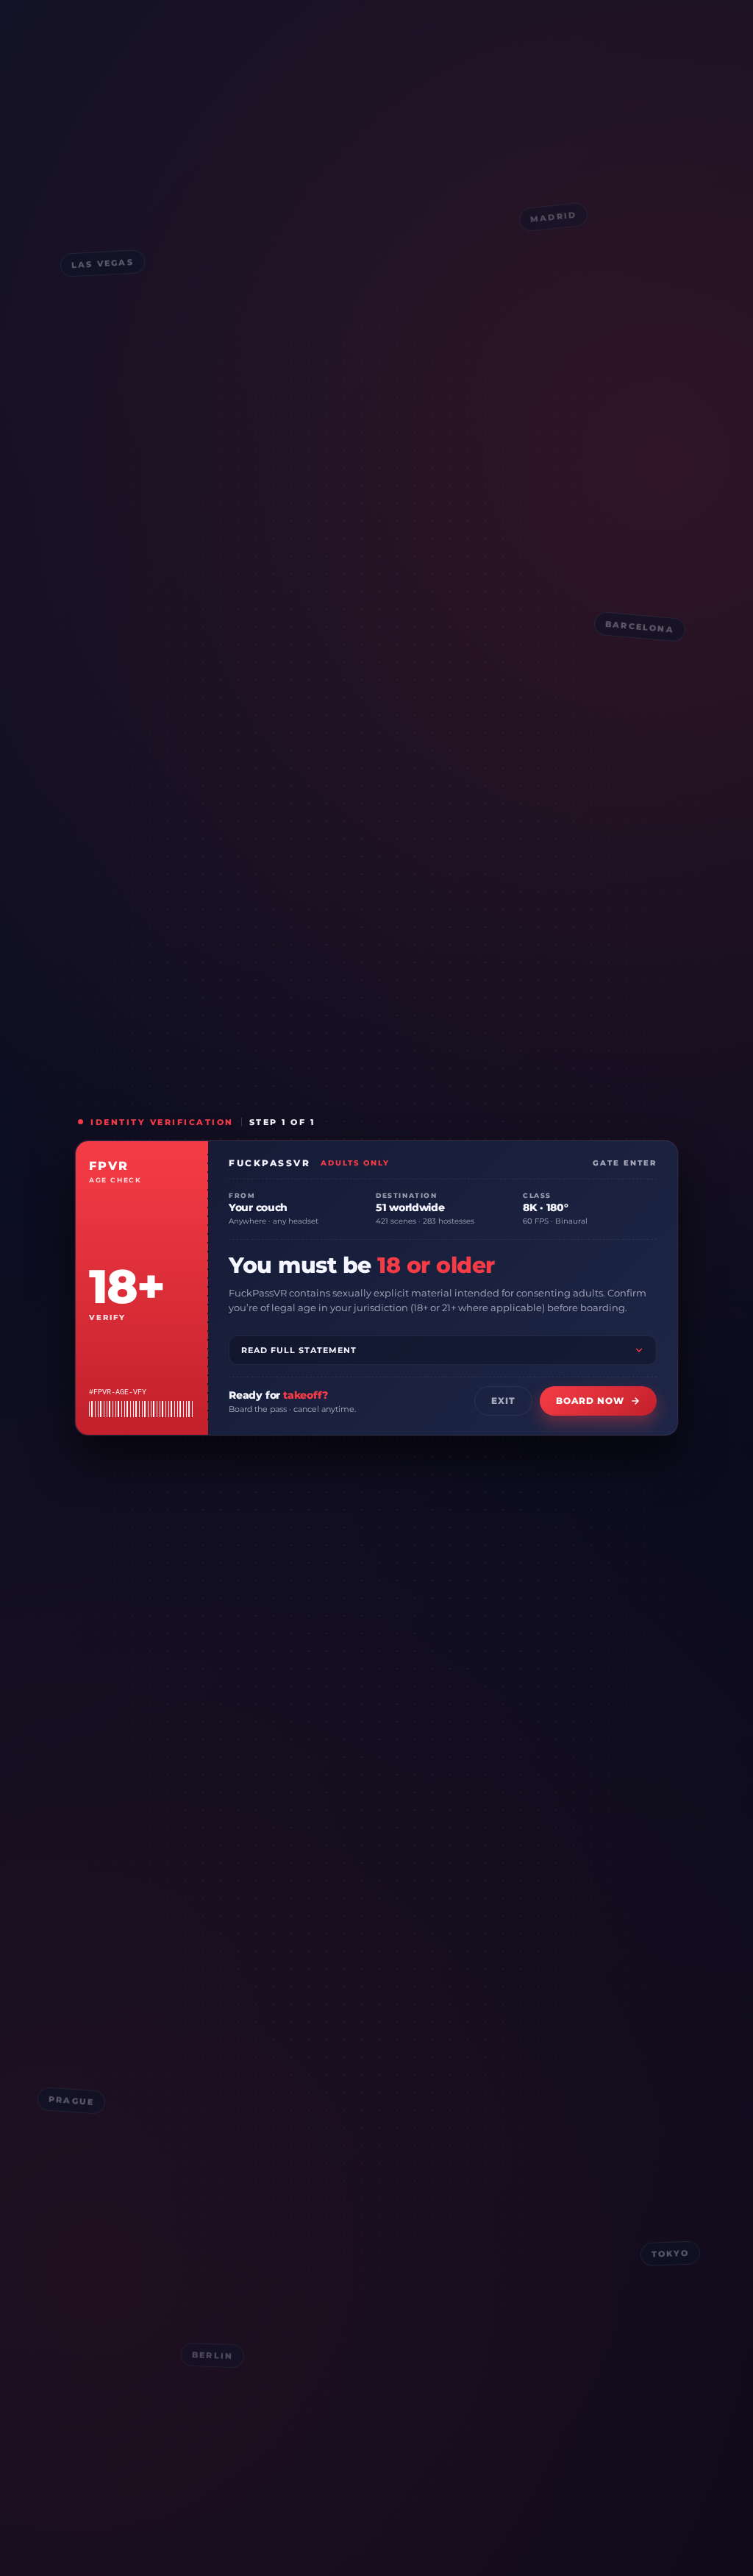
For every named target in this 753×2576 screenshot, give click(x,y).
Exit (503, 1401)
